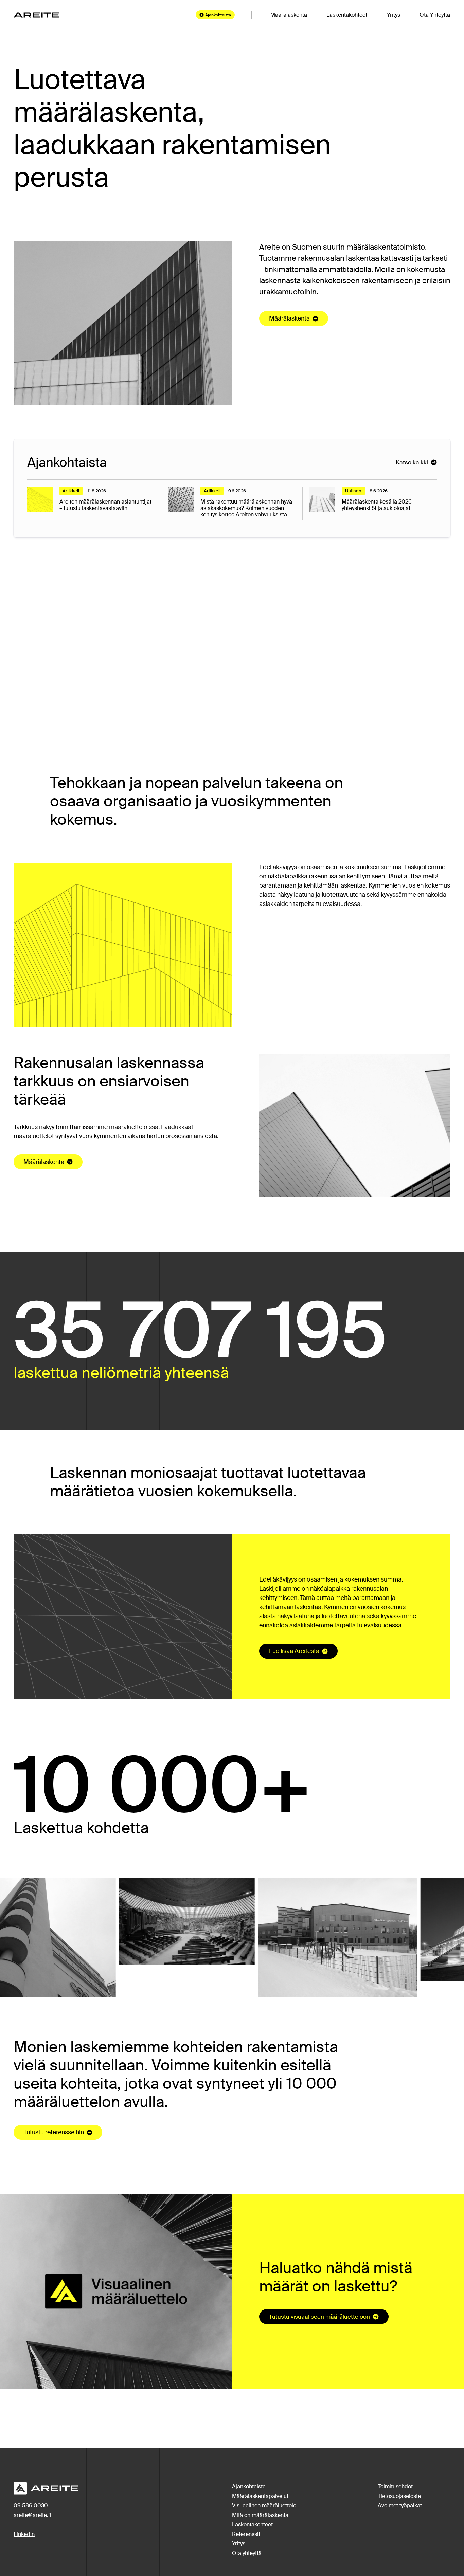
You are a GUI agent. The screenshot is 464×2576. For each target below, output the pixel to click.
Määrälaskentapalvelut (260, 2496)
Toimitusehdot (395, 2487)
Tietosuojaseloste (399, 2496)
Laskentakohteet (347, 15)
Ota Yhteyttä (435, 15)
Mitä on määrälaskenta (260, 2515)
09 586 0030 (31, 2506)
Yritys (394, 15)
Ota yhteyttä (247, 2553)
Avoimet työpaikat (400, 2506)
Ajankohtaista (249, 2487)
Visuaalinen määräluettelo (264, 2506)
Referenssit (246, 2534)
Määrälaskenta (289, 15)
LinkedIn (24, 2534)
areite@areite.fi (32, 2515)
